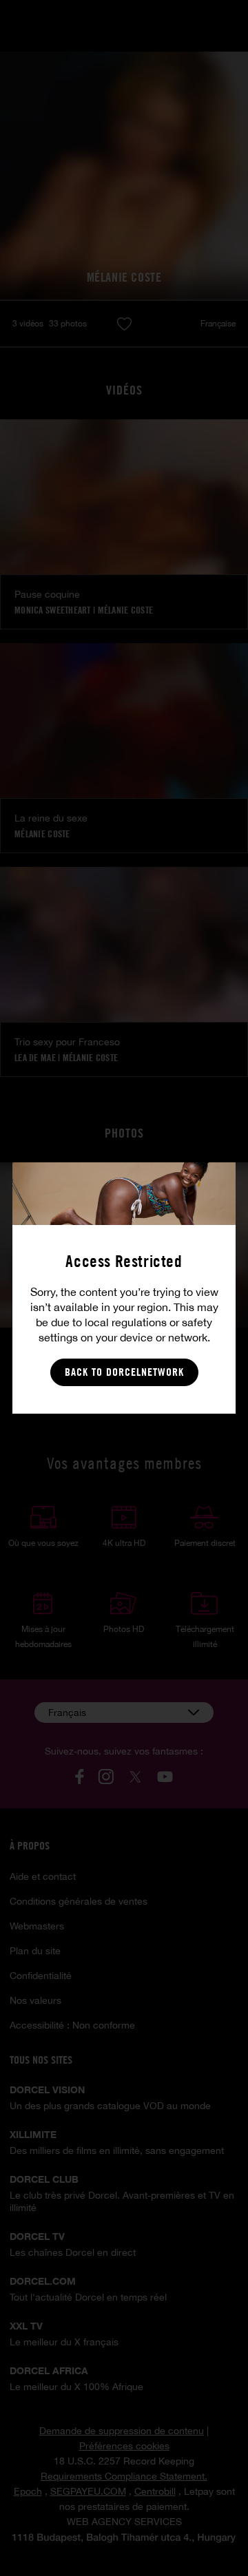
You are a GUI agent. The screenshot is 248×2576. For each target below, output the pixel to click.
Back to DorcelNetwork (124, 1372)
